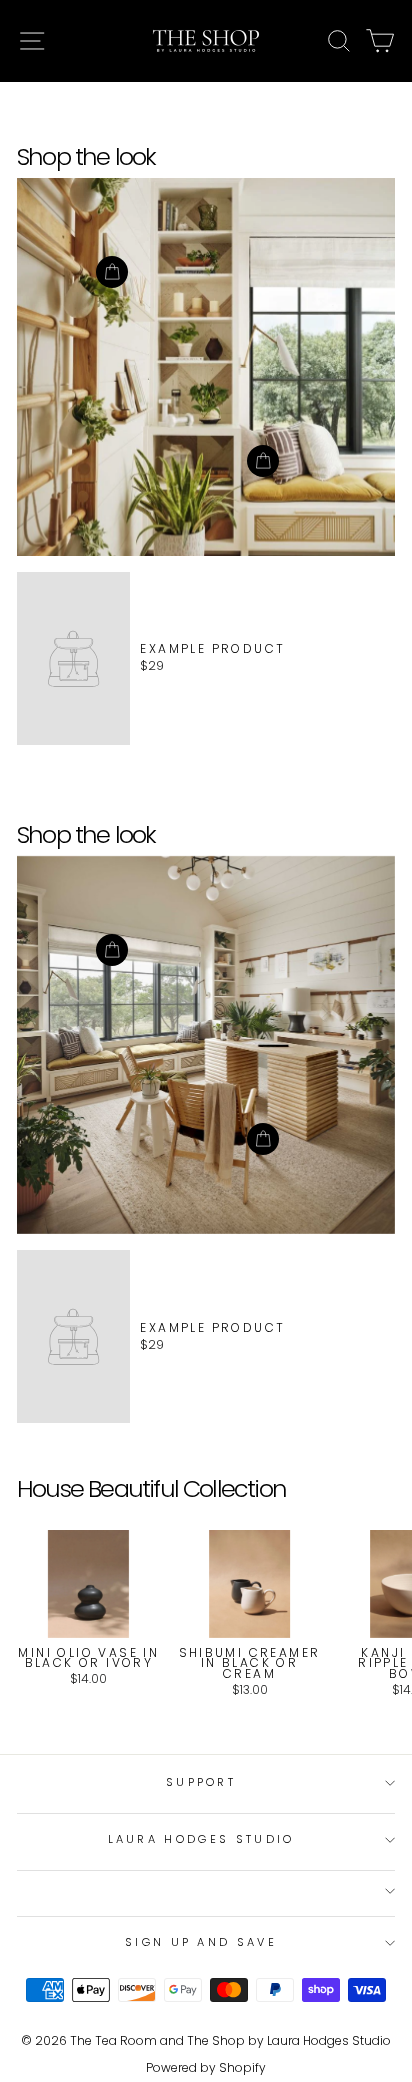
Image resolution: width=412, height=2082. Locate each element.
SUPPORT (201, 1782)
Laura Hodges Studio (201, 1839)
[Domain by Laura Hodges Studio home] (206, 41)
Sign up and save (201, 1942)
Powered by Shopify (206, 2067)
